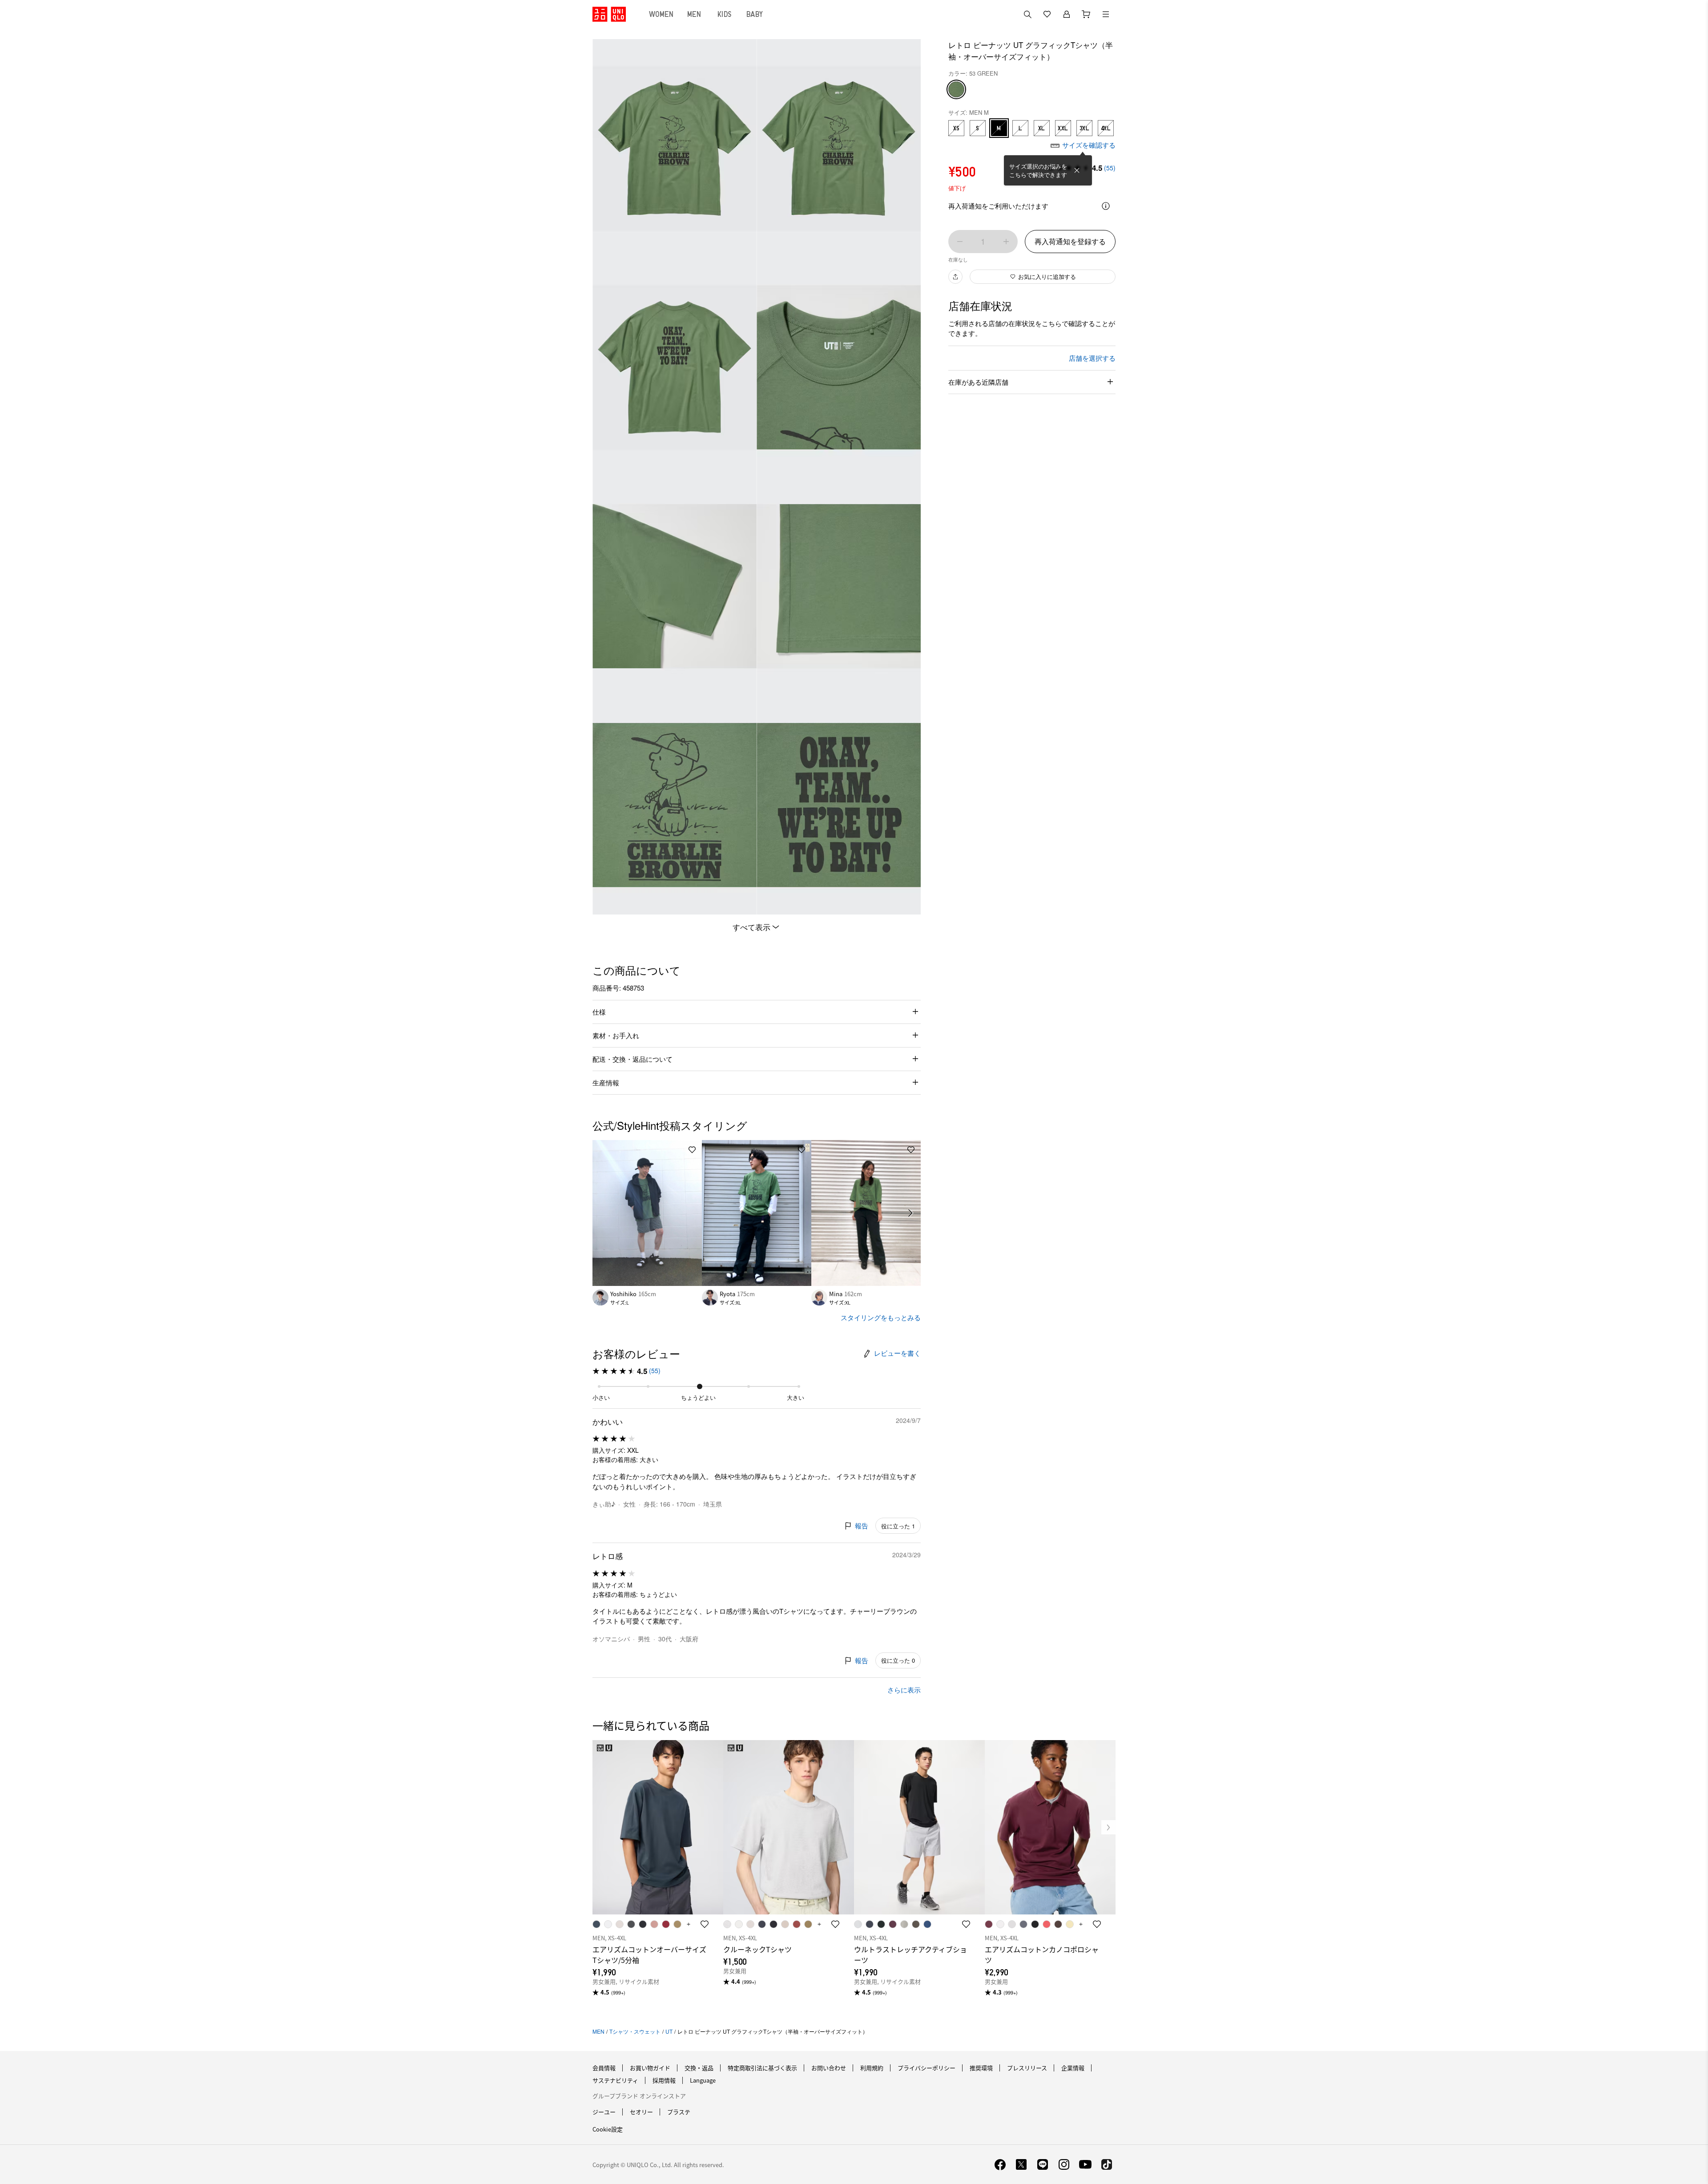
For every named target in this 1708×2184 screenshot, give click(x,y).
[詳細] (1106, 206)
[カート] (1086, 14)
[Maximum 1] (1006, 242)
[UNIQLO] (609, 14)
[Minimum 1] (960, 242)
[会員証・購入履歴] (1067, 14)
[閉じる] (1077, 170)
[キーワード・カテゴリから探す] (1027, 14)
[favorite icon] (705, 1924)
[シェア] (955, 277)
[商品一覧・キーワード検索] (1106, 14)
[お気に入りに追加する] (692, 1150)
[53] (956, 89)
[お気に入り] (1047, 14)
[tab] (661, 14)
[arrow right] (911, 1213)
